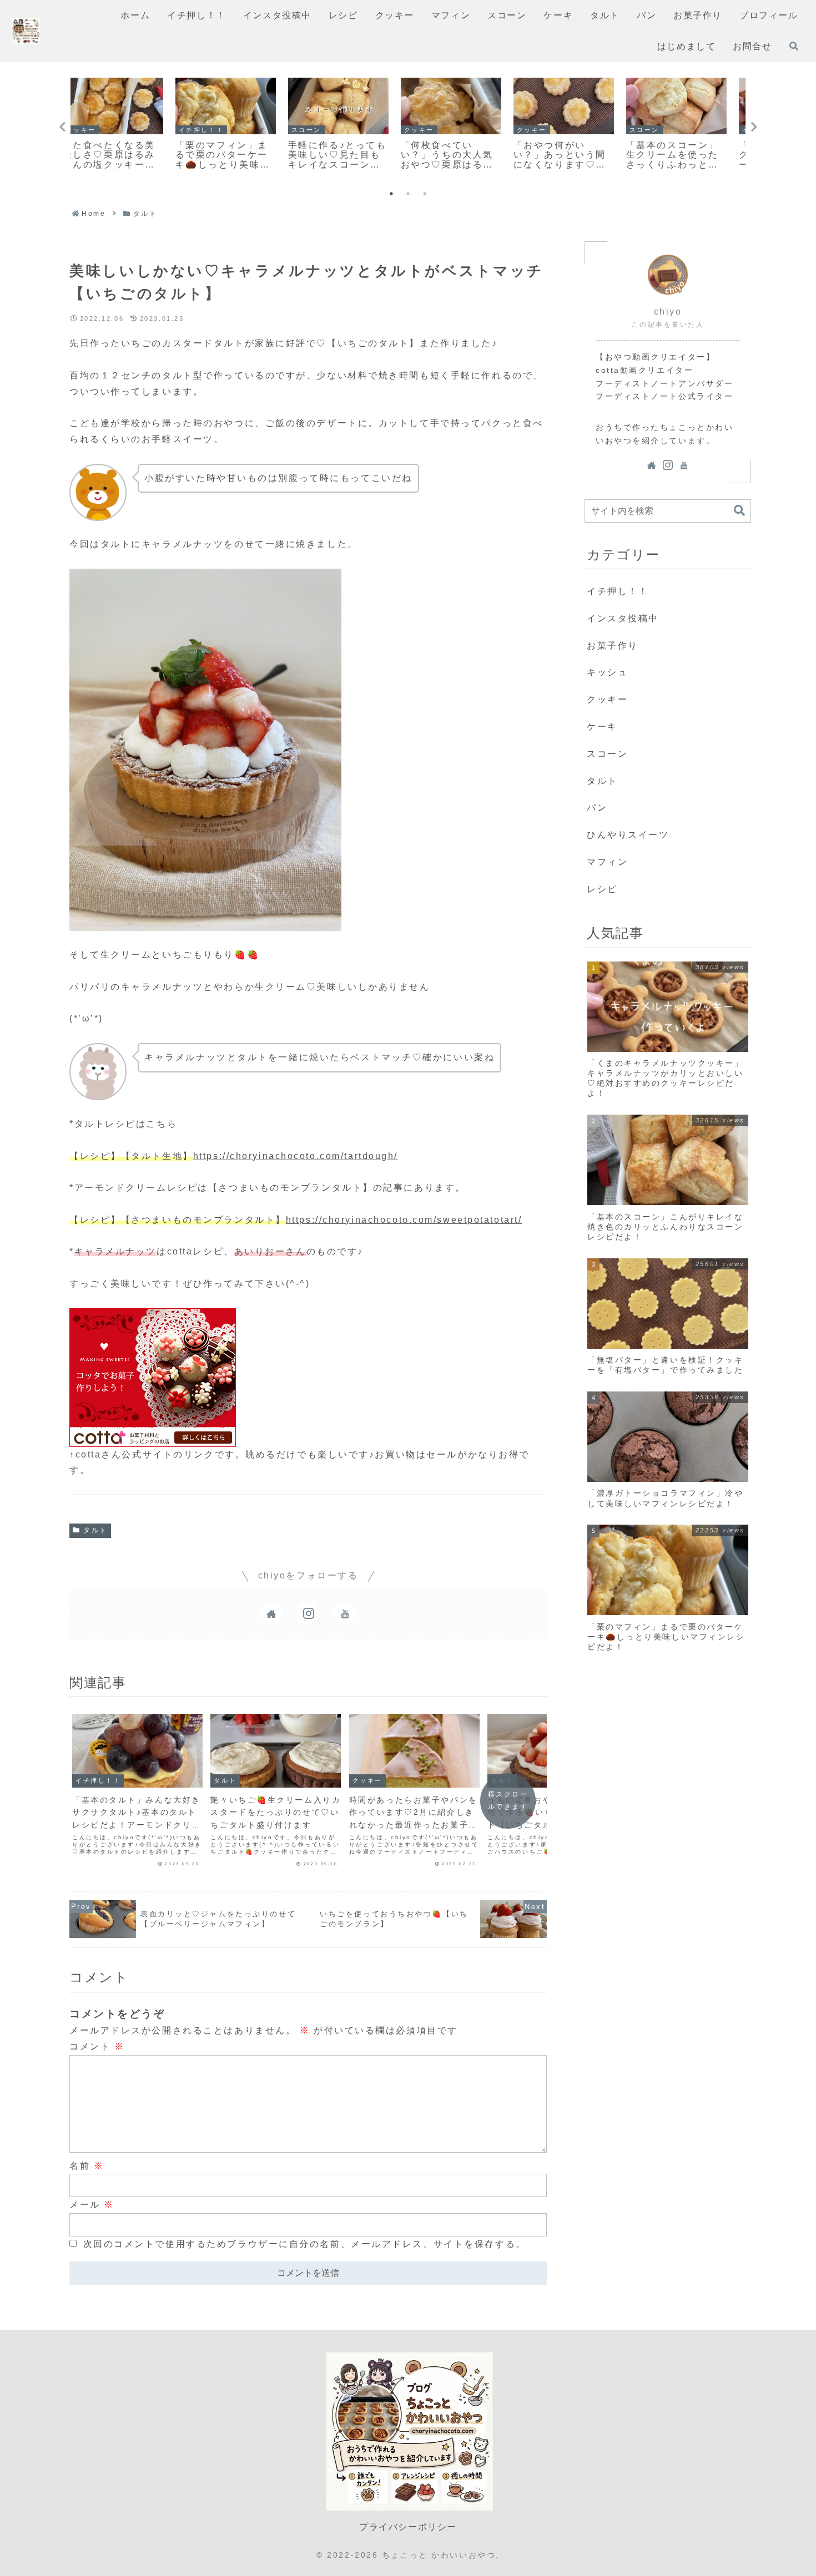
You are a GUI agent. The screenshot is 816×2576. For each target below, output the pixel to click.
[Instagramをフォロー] (308, 1613)
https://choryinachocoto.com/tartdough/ (296, 1156)
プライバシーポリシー (408, 2527)
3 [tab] (425, 194)
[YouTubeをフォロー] (345, 1613)
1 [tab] (391, 194)
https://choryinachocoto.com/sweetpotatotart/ (404, 1220)
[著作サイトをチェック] (271, 1613)
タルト (95, 1530)
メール (92, 2205)
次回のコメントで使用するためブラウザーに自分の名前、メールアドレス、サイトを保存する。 (305, 2244)
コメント (97, 2046)
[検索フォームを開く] (794, 46)
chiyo (668, 312)
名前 (87, 2166)
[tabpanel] (126, 125)
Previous (62, 127)
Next (754, 127)
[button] (739, 511)
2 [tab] (408, 194)
